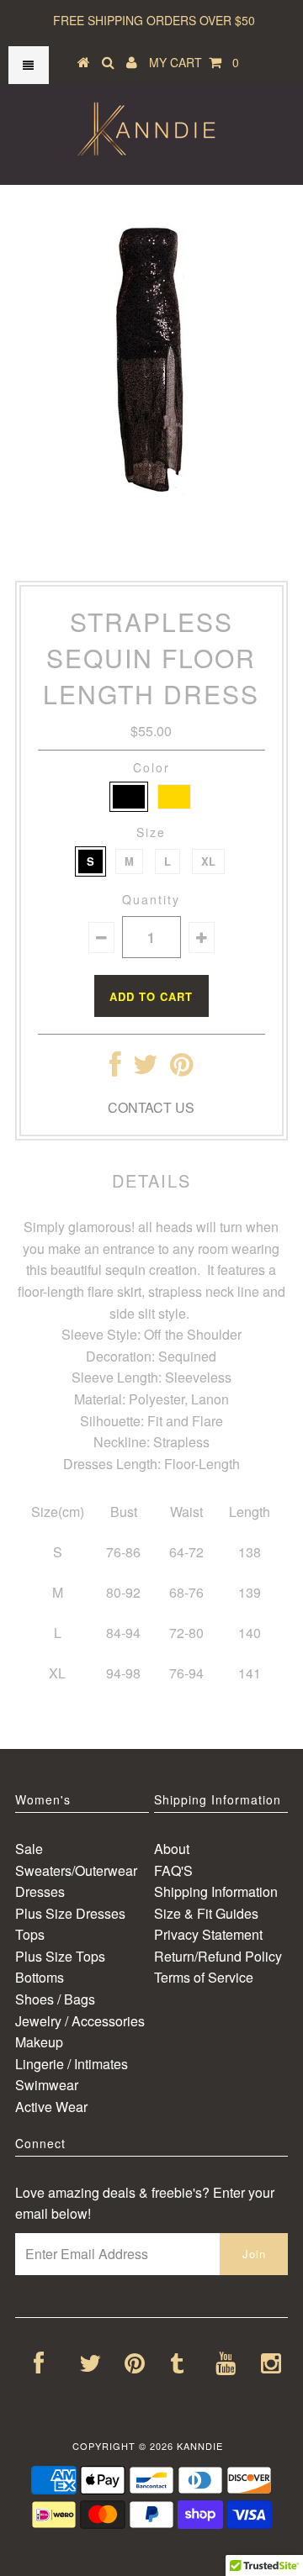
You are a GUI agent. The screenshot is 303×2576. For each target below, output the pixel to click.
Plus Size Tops (60, 1956)
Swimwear (47, 2085)
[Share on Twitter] (146, 1069)
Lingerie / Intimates (72, 2064)
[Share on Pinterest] (181, 1069)
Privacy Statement (208, 1934)
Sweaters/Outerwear (76, 1870)
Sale (29, 1849)
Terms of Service (204, 1977)
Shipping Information (216, 1891)
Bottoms (40, 1977)
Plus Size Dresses (70, 1913)
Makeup (39, 2042)
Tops (30, 1934)
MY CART (194, 62)
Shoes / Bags (55, 1999)
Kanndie (200, 2446)
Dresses (40, 1891)
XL (208, 861)
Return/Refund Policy (218, 1956)
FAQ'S (173, 1870)
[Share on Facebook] (115, 1069)
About (172, 1849)
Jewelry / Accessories (80, 2021)
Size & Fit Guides (206, 1913)
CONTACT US (151, 1107)
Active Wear (51, 2107)
